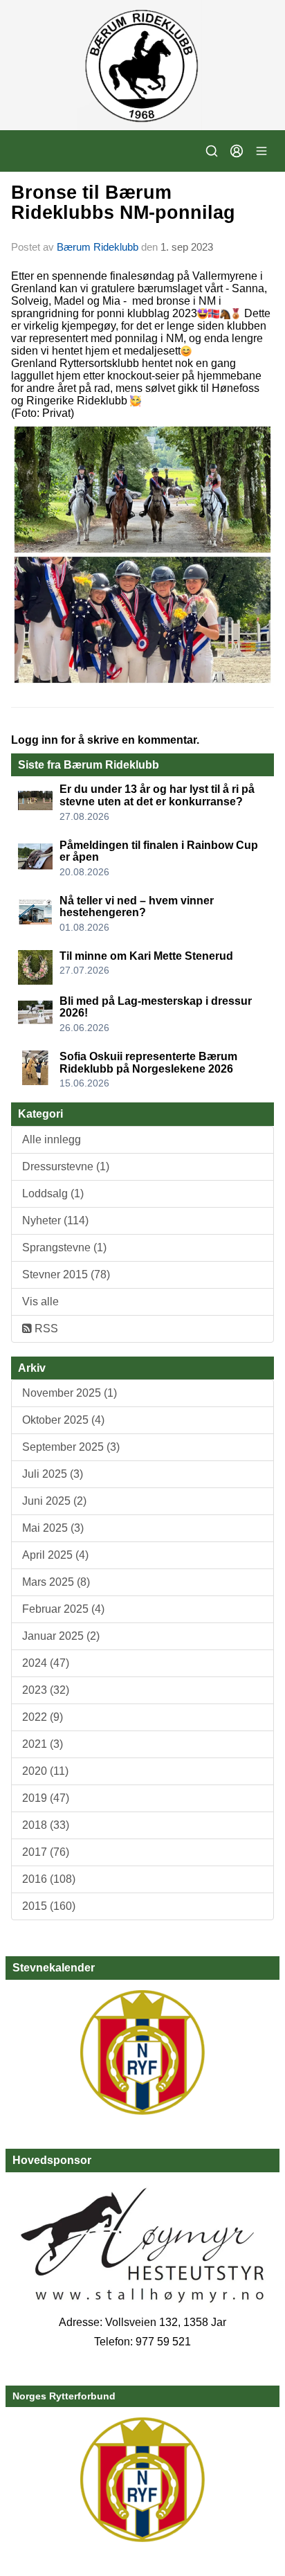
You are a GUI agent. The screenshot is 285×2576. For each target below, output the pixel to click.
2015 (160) (49, 1906)
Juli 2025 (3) (53, 1474)
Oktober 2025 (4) (63, 1420)
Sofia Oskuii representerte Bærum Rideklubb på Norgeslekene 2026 (148, 1063)
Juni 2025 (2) (54, 1501)
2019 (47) (46, 1798)
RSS (45, 1329)
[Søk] (212, 151)
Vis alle (40, 1302)
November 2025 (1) (70, 1393)
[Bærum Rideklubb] (142, 65)
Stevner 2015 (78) (66, 1274)
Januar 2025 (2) (61, 1636)
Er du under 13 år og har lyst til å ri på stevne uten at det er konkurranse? (157, 795)
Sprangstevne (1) (64, 1247)
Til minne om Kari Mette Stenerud (146, 956)
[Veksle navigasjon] (261, 151)
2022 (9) (43, 1717)
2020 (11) (45, 1771)
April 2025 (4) (55, 1555)
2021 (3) (43, 1744)
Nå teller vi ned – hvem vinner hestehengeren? (137, 907)
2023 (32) (46, 1690)
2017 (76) (46, 1852)
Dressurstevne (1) (66, 1166)
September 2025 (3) (71, 1447)
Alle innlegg (52, 1139)
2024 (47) (46, 1663)
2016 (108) (49, 1879)
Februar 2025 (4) (63, 1609)
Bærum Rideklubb (99, 247)
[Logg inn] (237, 151)
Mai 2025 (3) (53, 1528)
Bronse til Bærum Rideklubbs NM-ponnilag (123, 203)
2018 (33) (46, 1825)
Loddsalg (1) (53, 1193)
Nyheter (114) (55, 1220)
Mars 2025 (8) (56, 1582)
